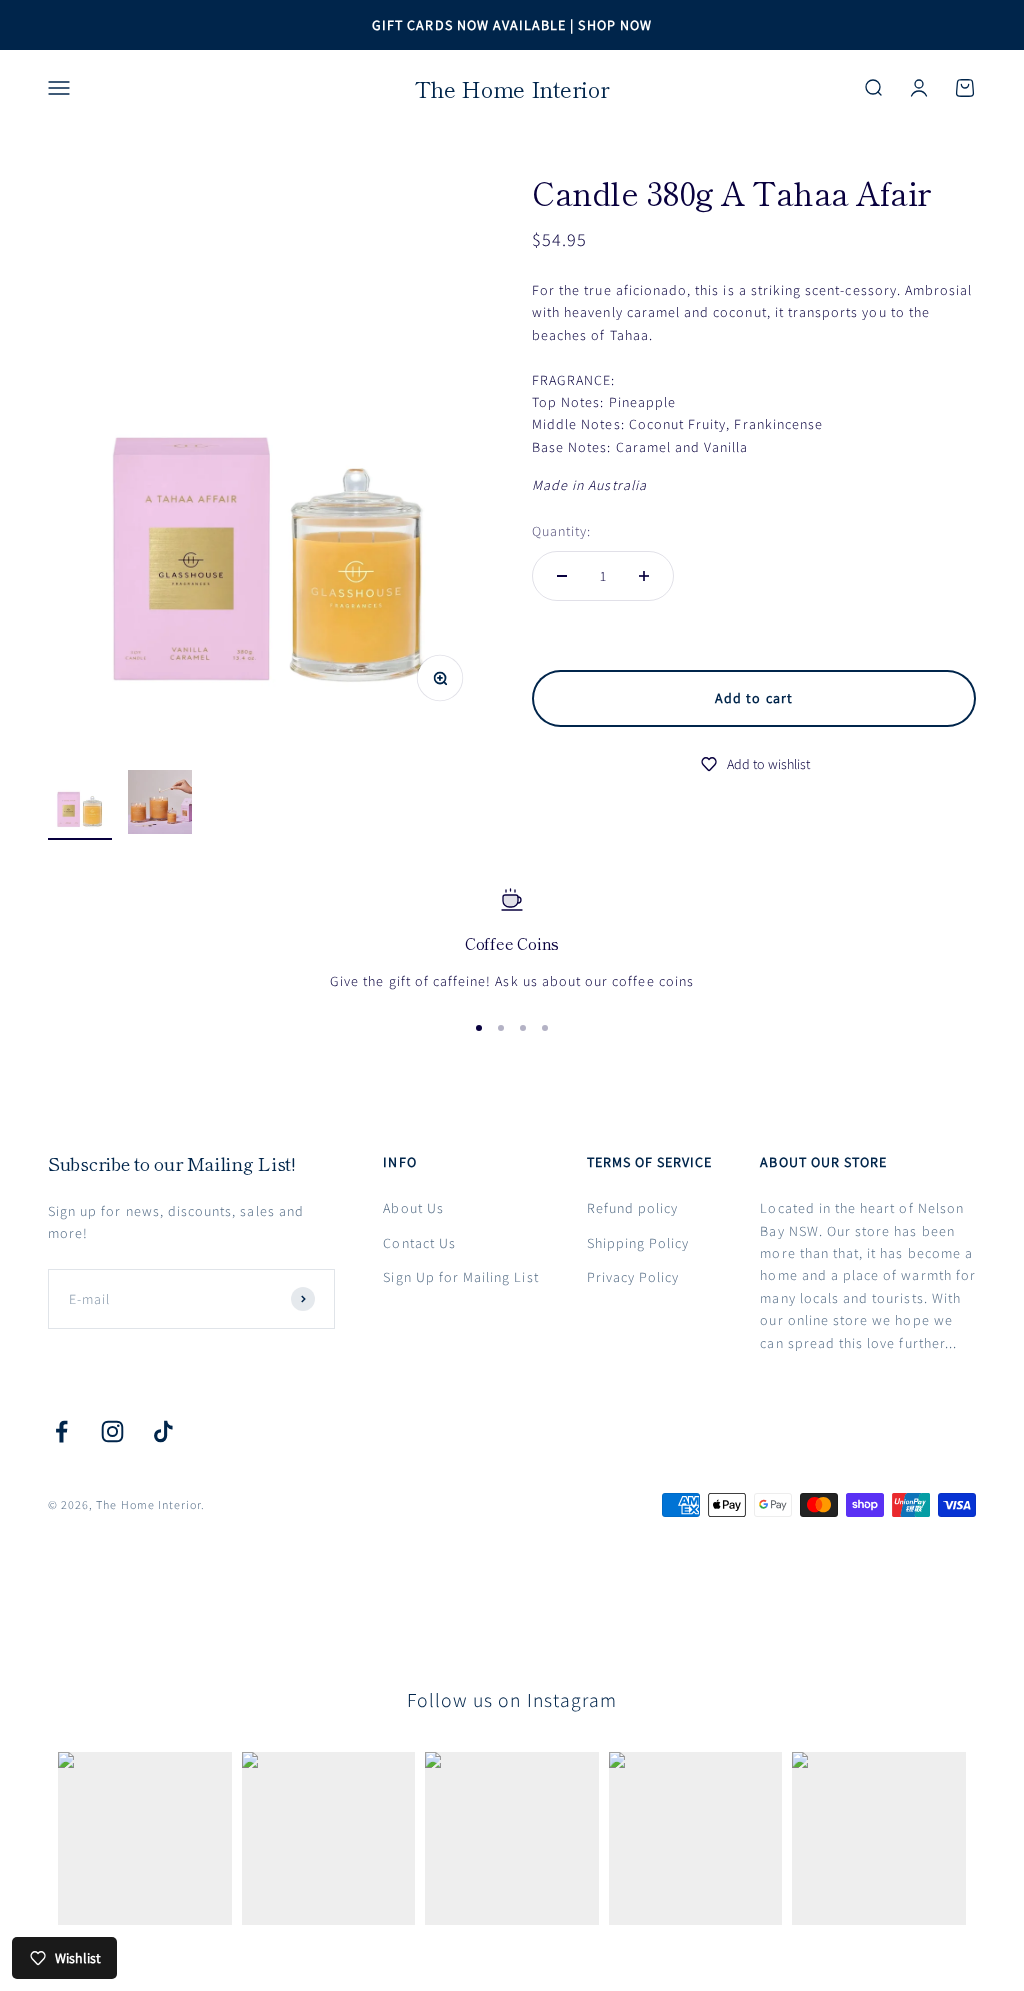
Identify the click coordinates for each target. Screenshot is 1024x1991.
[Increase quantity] (644, 576)
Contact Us (419, 1243)
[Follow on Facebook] (61, 1431)
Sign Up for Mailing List (460, 1277)
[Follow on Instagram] (112, 1431)
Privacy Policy (633, 1277)
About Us (413, 1208)
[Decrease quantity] (562, 576)
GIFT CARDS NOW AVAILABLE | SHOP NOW (512, 25)
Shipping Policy (638, 1243)
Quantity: (561, 531)
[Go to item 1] (80, 797)
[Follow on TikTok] (163, 1431)
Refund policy (633, 1208)
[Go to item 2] (160, 805)
